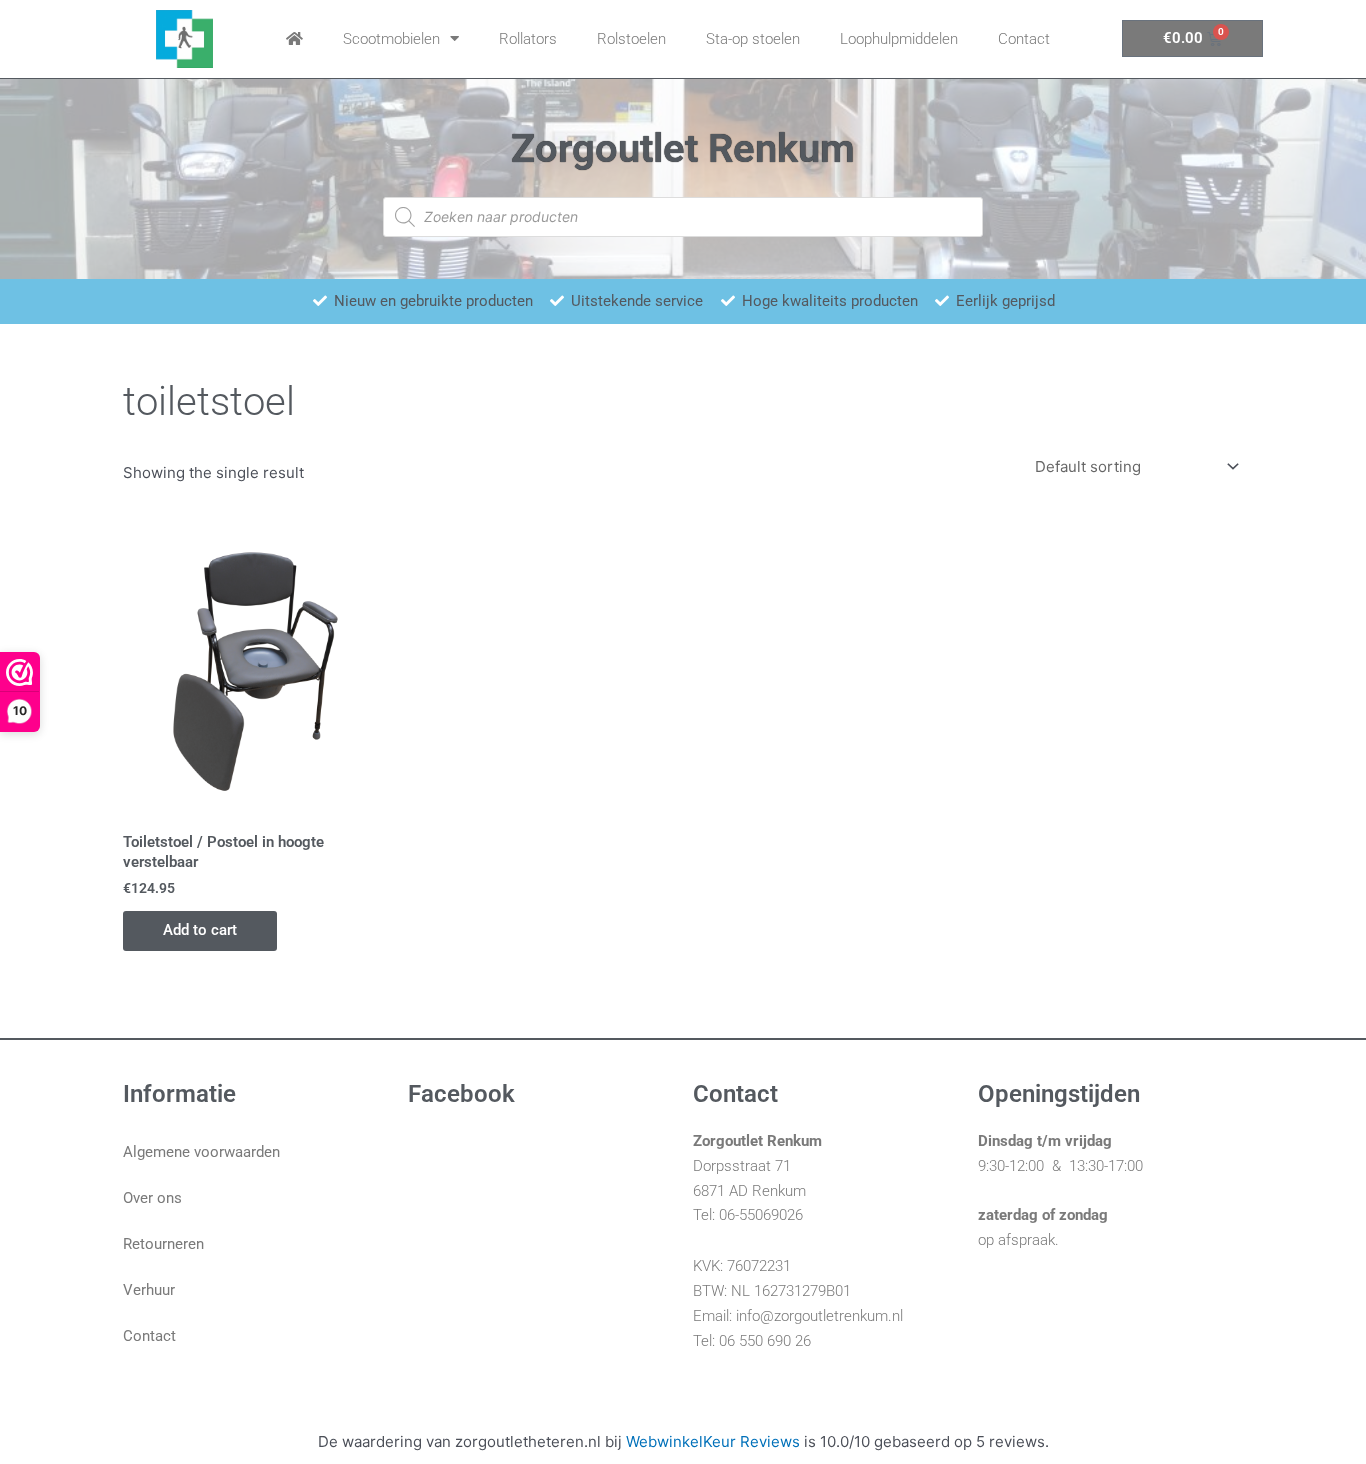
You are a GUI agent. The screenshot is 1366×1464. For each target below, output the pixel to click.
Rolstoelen (631, 39)
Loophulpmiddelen (899, 39)
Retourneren (163, 1244)
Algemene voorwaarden (201, 1152)
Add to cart (200, 930)
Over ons (152, 1198)
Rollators (528, 39)
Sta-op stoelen (753, 39)
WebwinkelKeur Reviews (713, 1441)
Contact (1024, 39)
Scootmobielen (391, 39)
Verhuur (149, 1290)
